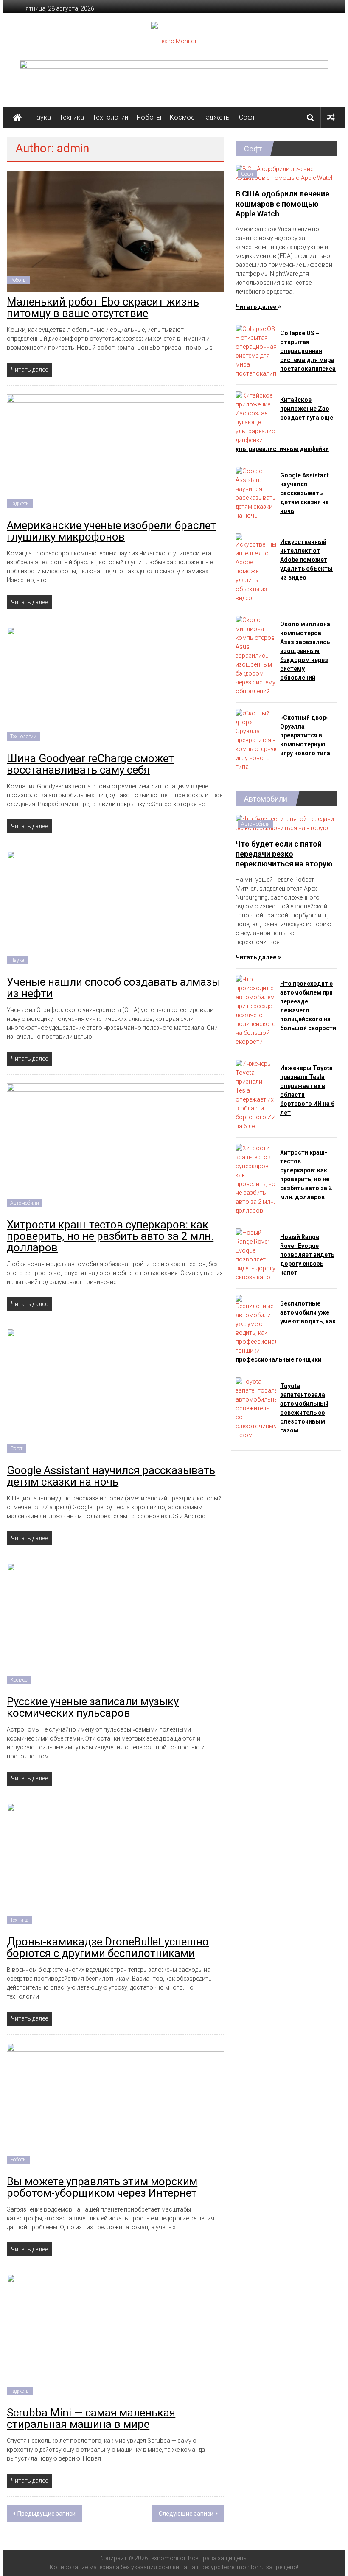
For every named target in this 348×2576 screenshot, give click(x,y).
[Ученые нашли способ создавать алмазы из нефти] (115, 911)
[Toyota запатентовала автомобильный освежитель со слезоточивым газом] (256, 1408)
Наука (42, 117)
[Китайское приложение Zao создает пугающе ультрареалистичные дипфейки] (256, 418)
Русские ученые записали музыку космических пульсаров (93, 1707)
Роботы (149, 117)
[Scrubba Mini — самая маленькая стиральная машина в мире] (115, 2338)
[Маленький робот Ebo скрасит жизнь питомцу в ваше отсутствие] (115, 231)
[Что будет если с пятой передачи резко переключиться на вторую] (286, 823)
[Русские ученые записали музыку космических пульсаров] (115, 1626)
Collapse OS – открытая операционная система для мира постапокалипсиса (308, 351)
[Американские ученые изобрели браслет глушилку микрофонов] (115, 454)
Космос (182, 117)
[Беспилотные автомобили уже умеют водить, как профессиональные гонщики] (256, 1324)
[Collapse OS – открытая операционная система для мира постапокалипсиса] (256, 351)
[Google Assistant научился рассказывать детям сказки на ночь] (115, 1394)
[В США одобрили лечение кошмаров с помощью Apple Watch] (286, 173)
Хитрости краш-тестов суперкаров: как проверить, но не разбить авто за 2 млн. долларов (110, 1236)
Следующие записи (186, 2514)
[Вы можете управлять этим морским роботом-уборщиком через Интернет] (115, 2107)
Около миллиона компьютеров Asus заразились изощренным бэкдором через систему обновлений (305, 651)
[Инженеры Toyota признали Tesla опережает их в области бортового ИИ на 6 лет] (256, 1094)
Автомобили (25, 1203)
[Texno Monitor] (17, 118)
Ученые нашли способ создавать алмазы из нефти (114, 988)
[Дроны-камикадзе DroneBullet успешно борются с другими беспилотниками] (115, 1867)
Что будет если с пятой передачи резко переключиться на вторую (284, 854)
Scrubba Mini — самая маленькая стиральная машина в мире (91, 2418)
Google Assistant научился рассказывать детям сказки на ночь (111, 1476)
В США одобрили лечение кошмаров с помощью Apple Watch (282, 204)
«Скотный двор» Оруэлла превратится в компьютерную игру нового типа (305, 735)
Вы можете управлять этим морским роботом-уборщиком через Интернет (102, 2187)
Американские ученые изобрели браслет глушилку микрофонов (111, 531)
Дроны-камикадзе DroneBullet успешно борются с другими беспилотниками (108, 1947)
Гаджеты (217, 117)
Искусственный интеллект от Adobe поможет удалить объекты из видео (306, 560)
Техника (72, 117)
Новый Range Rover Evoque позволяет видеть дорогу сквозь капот (307, 1255)
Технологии (110, 117)
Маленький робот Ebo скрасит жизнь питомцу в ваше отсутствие (103, 307)
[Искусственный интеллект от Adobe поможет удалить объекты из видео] (256, 568)
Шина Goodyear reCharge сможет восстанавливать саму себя (90, 764)
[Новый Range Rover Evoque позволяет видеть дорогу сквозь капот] (256, 1254)
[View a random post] (331, 117)
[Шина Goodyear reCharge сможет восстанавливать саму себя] (115, 687)
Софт (247, 117)
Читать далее (257, 307)
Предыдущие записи (46, 2514)
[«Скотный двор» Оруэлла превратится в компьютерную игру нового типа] (256, 740)
